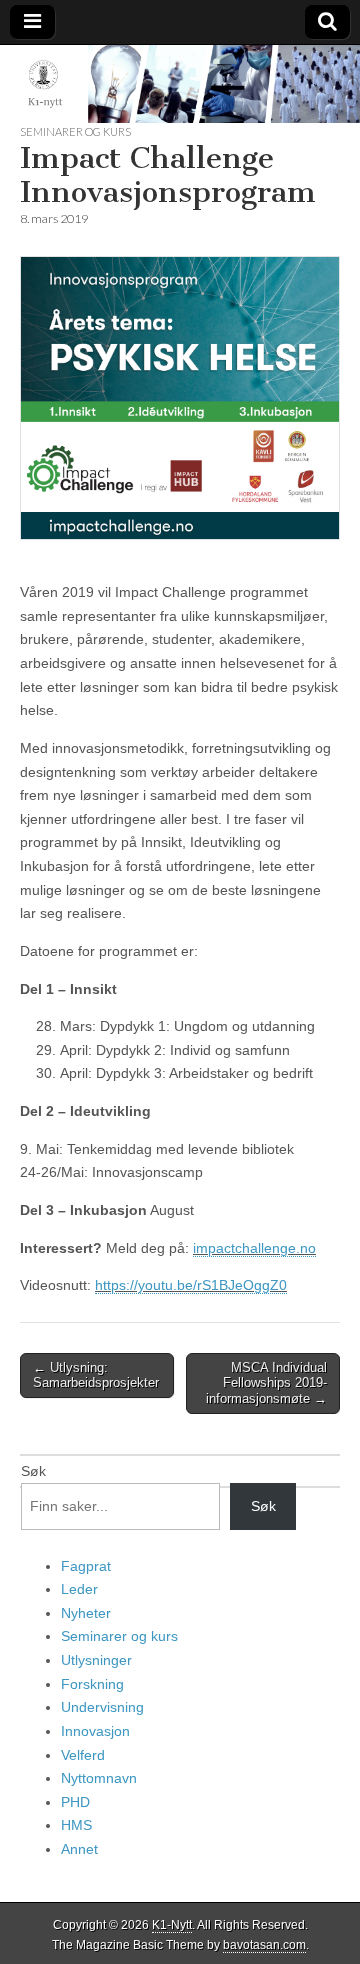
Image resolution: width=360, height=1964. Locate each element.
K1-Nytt (172, 1925)
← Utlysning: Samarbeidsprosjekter (96, 1375)
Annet (79, 1849)
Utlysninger (96, 1660)
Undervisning (102, 1707)
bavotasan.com (264, 1945)
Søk (33, 1471)
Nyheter (86, 1613)
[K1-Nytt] (180, 84)
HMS (76, 1825)
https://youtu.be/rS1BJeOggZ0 (191, 1285)
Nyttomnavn (99, 1778)
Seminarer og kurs (75, 131)
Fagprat (86, 1566)
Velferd (83, 1755)
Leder (79, 1589)
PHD (75, 1802)
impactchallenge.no (254, 1248)
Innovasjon (95, 1731)
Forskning (92, 1684)
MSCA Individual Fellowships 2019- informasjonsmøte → (266, 1383)
